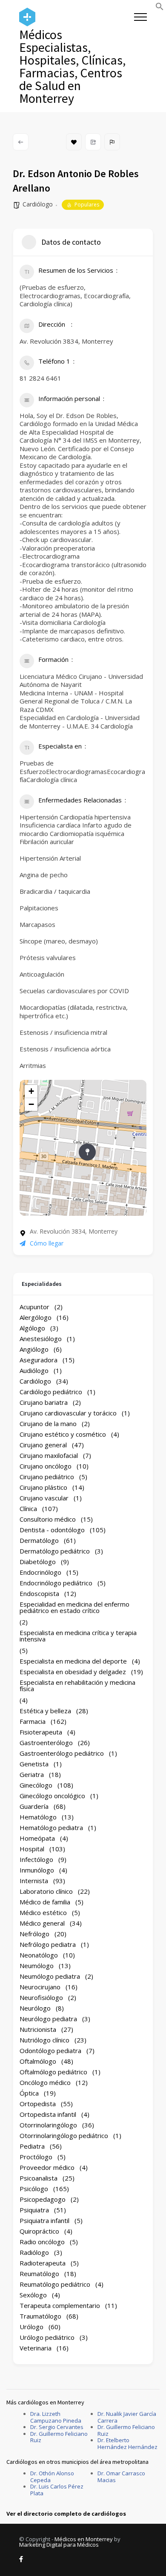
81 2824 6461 (40, 378)
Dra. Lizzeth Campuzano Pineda (56, 2417)
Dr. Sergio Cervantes (57, 2427)
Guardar (74, 142)
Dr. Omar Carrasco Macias (121, 2477)
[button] (160, 8)
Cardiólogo (38, 204)
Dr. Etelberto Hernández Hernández (127, 2443)
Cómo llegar (47, 1243)
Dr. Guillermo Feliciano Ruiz (59, 2437)
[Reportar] (112, 142)
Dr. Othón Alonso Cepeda (52, 2477)
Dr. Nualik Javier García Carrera (127, 2417)
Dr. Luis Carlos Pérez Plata (57, 2490)
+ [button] (31, 1091)
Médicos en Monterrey (84, 2539)
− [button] (31, 1104)
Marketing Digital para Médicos (59, 2545)
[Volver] (21, 142)
